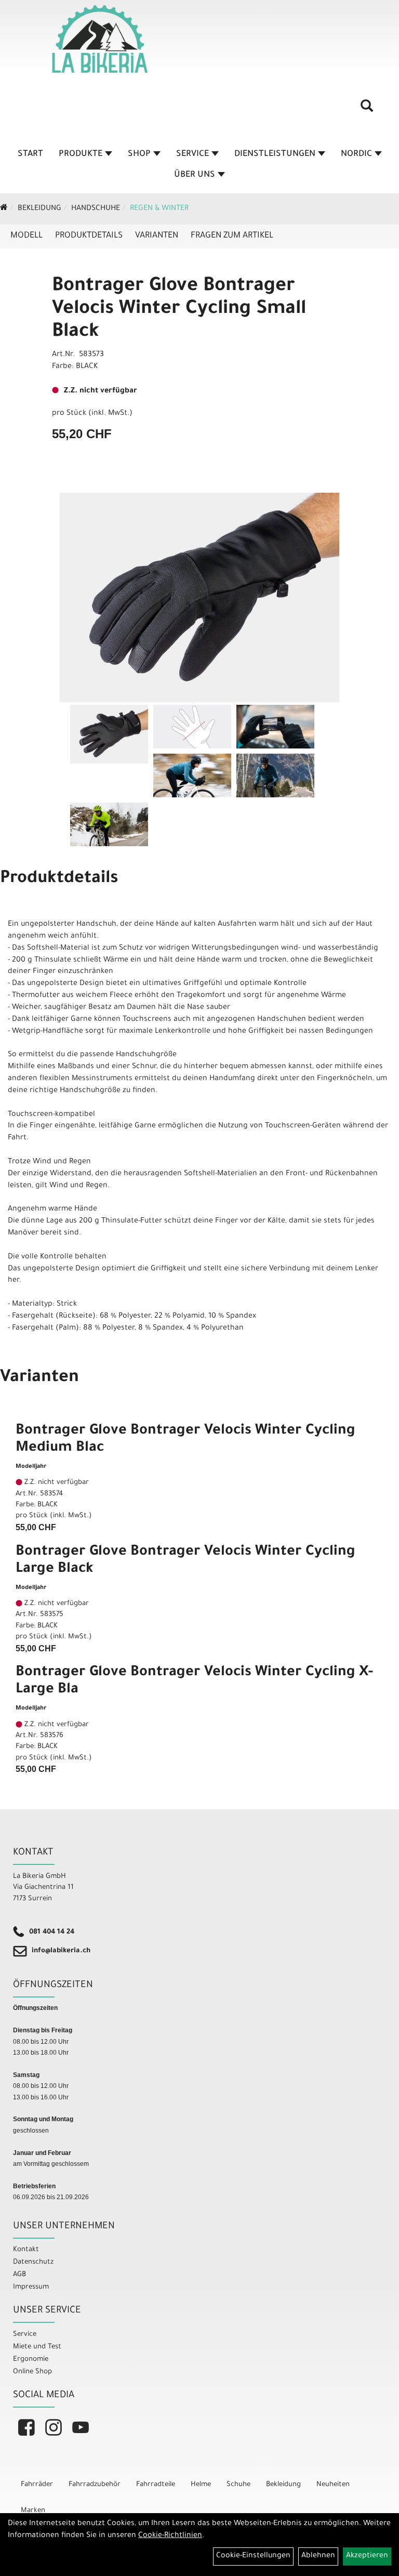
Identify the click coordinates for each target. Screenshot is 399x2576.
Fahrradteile (156, 2485)
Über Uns (195, 175)
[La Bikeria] (100, 39)
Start (30, 154)
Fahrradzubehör (95, 2485)
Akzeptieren (367, 2556)
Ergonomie (31, 2360)
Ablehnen (318, 2556)
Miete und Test (37, 2347)
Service (192, 154)
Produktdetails (89, 236)
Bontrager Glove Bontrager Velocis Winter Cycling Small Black (179, 310)
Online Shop (32, 2372)
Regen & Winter (159, 209)
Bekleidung (39, 209)
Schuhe (238, 2485)
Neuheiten (333, 2485)
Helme (201, 2485)
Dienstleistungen (275, 154)
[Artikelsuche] (367, 110)
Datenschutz (33, 2262)
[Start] (4, 209)
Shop (139, 154)
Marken (33, 2511)
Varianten (157, 236)
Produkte (81, 154)
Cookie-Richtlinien (170, 2536)
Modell (26, 236)
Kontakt (26, 2250)
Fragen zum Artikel (232, 236)
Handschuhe (96, 209)
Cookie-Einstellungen (253, 2556)
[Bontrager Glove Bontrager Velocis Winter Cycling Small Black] (199, 598)
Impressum (31, 2287)
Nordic (356, 154)
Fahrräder (37, 2485)
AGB (19, 2275)
